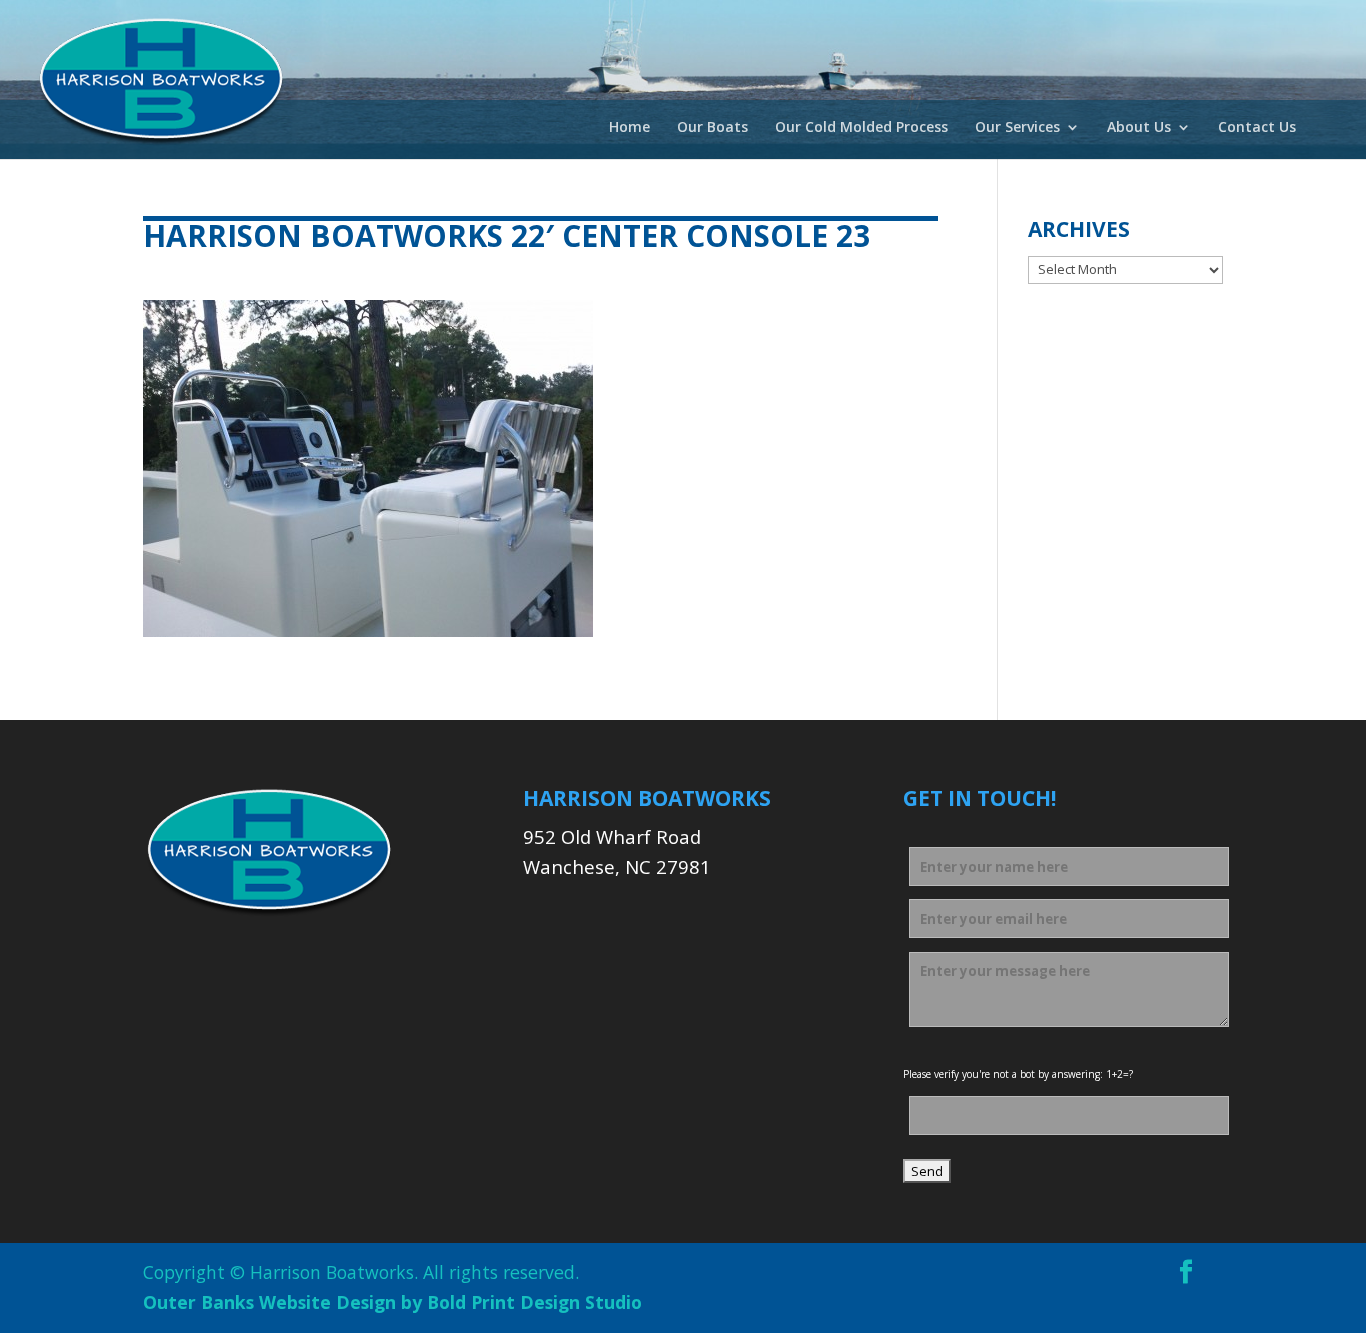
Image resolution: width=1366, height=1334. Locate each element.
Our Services (1017, 128)
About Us (1139, 128)
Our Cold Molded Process (861, 128)
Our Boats (712, 128)
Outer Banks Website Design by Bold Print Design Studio (392, 1302)
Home (629, 128)
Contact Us (1257, 128)
